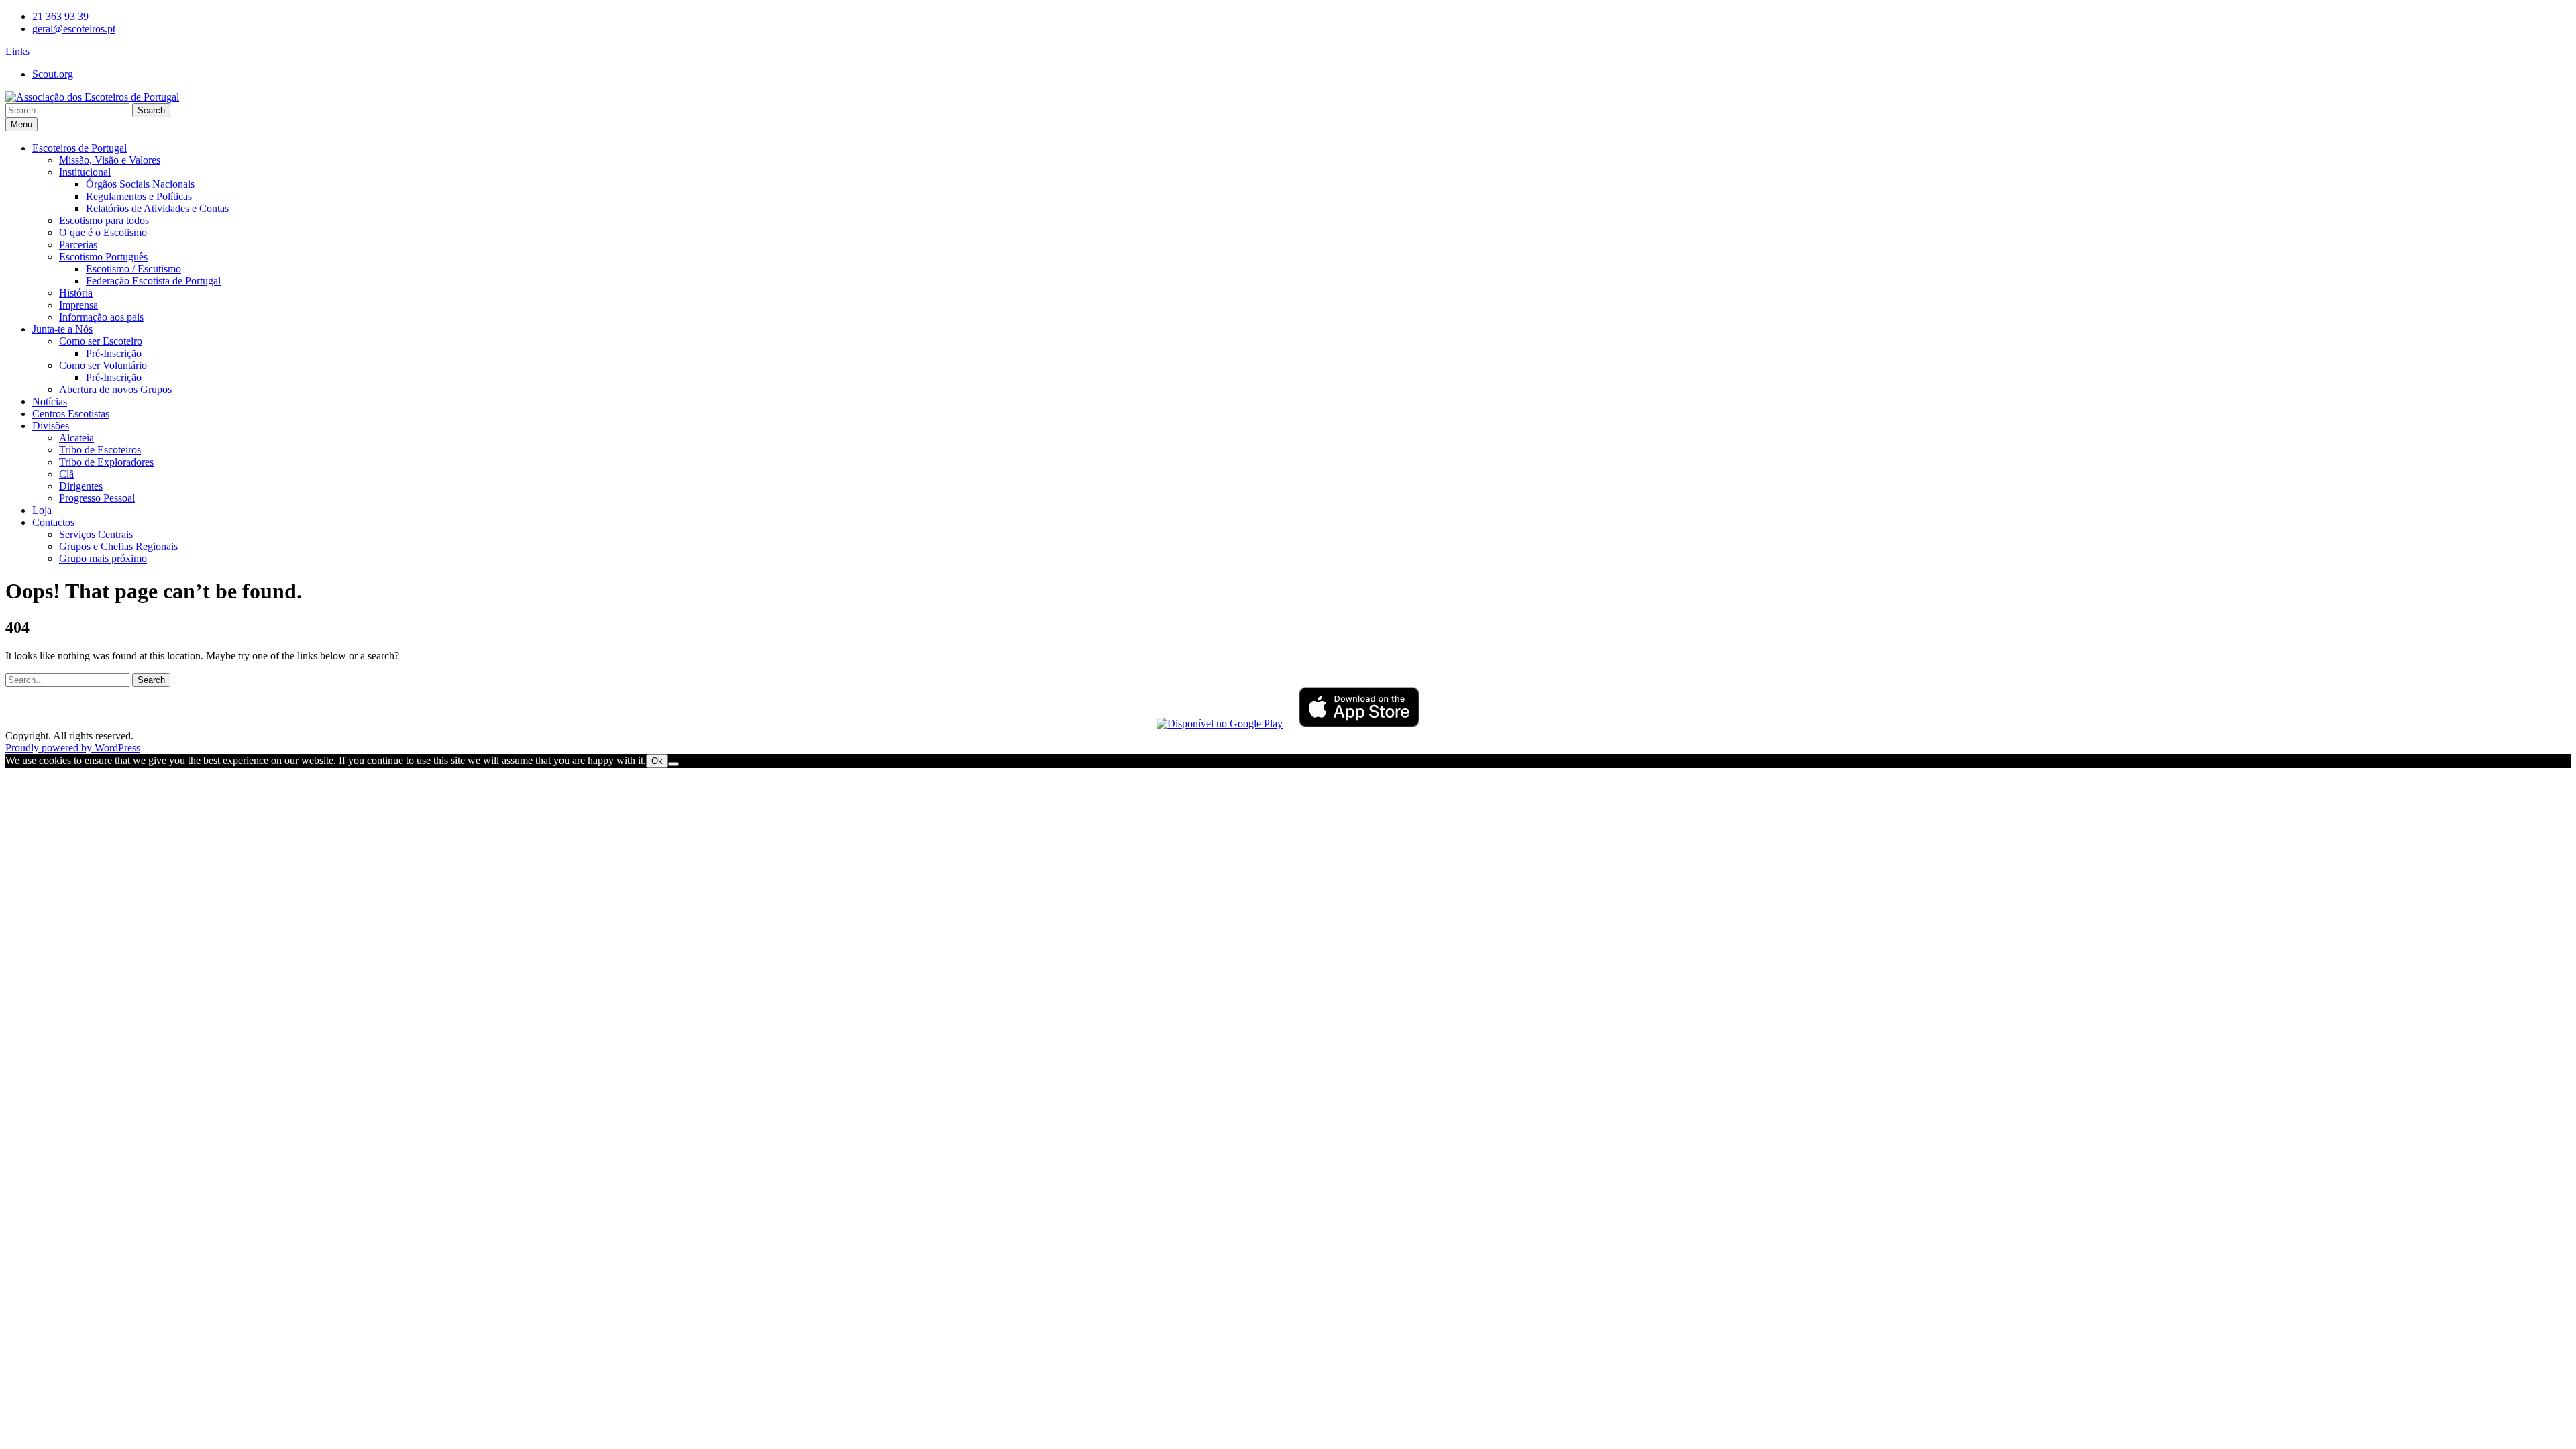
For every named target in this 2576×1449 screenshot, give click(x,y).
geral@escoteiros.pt (74, 29)
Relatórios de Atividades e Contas (157, 208)
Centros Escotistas (71, 414)
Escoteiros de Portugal (79, 148)
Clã (66, 474)
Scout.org (53, 74)
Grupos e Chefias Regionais (118, 546)
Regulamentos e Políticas (139, 196)
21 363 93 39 (60, 16)
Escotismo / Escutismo (133, 269)
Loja (42, 510)
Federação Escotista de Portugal (153, 281)
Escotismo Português (103, 257)
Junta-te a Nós (62, 329)
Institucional (85, 172)
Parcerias (78, 245)
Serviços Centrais (96, 534)
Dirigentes (81, 486)
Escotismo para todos (104, 220)
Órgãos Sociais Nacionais (140, 184)
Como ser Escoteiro (101, 341)
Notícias (50, 401)
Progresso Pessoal (97, 498)
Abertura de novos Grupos (115, 389)
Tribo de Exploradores (106, 462)
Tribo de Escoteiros (100, 450)
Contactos (53, 522)
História (76, 293)
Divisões (51, 426)
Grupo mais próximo (103, 558)
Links (17, 51)
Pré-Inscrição (114, 353)
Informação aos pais (101, 317)
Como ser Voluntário (103, 365)
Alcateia (76, 438)
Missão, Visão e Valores (110, 160)
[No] (674, 764)
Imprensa (78, 305)
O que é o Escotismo (103, 232)
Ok (657, 761)
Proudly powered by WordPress (73, 748)
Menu (21, 124)
